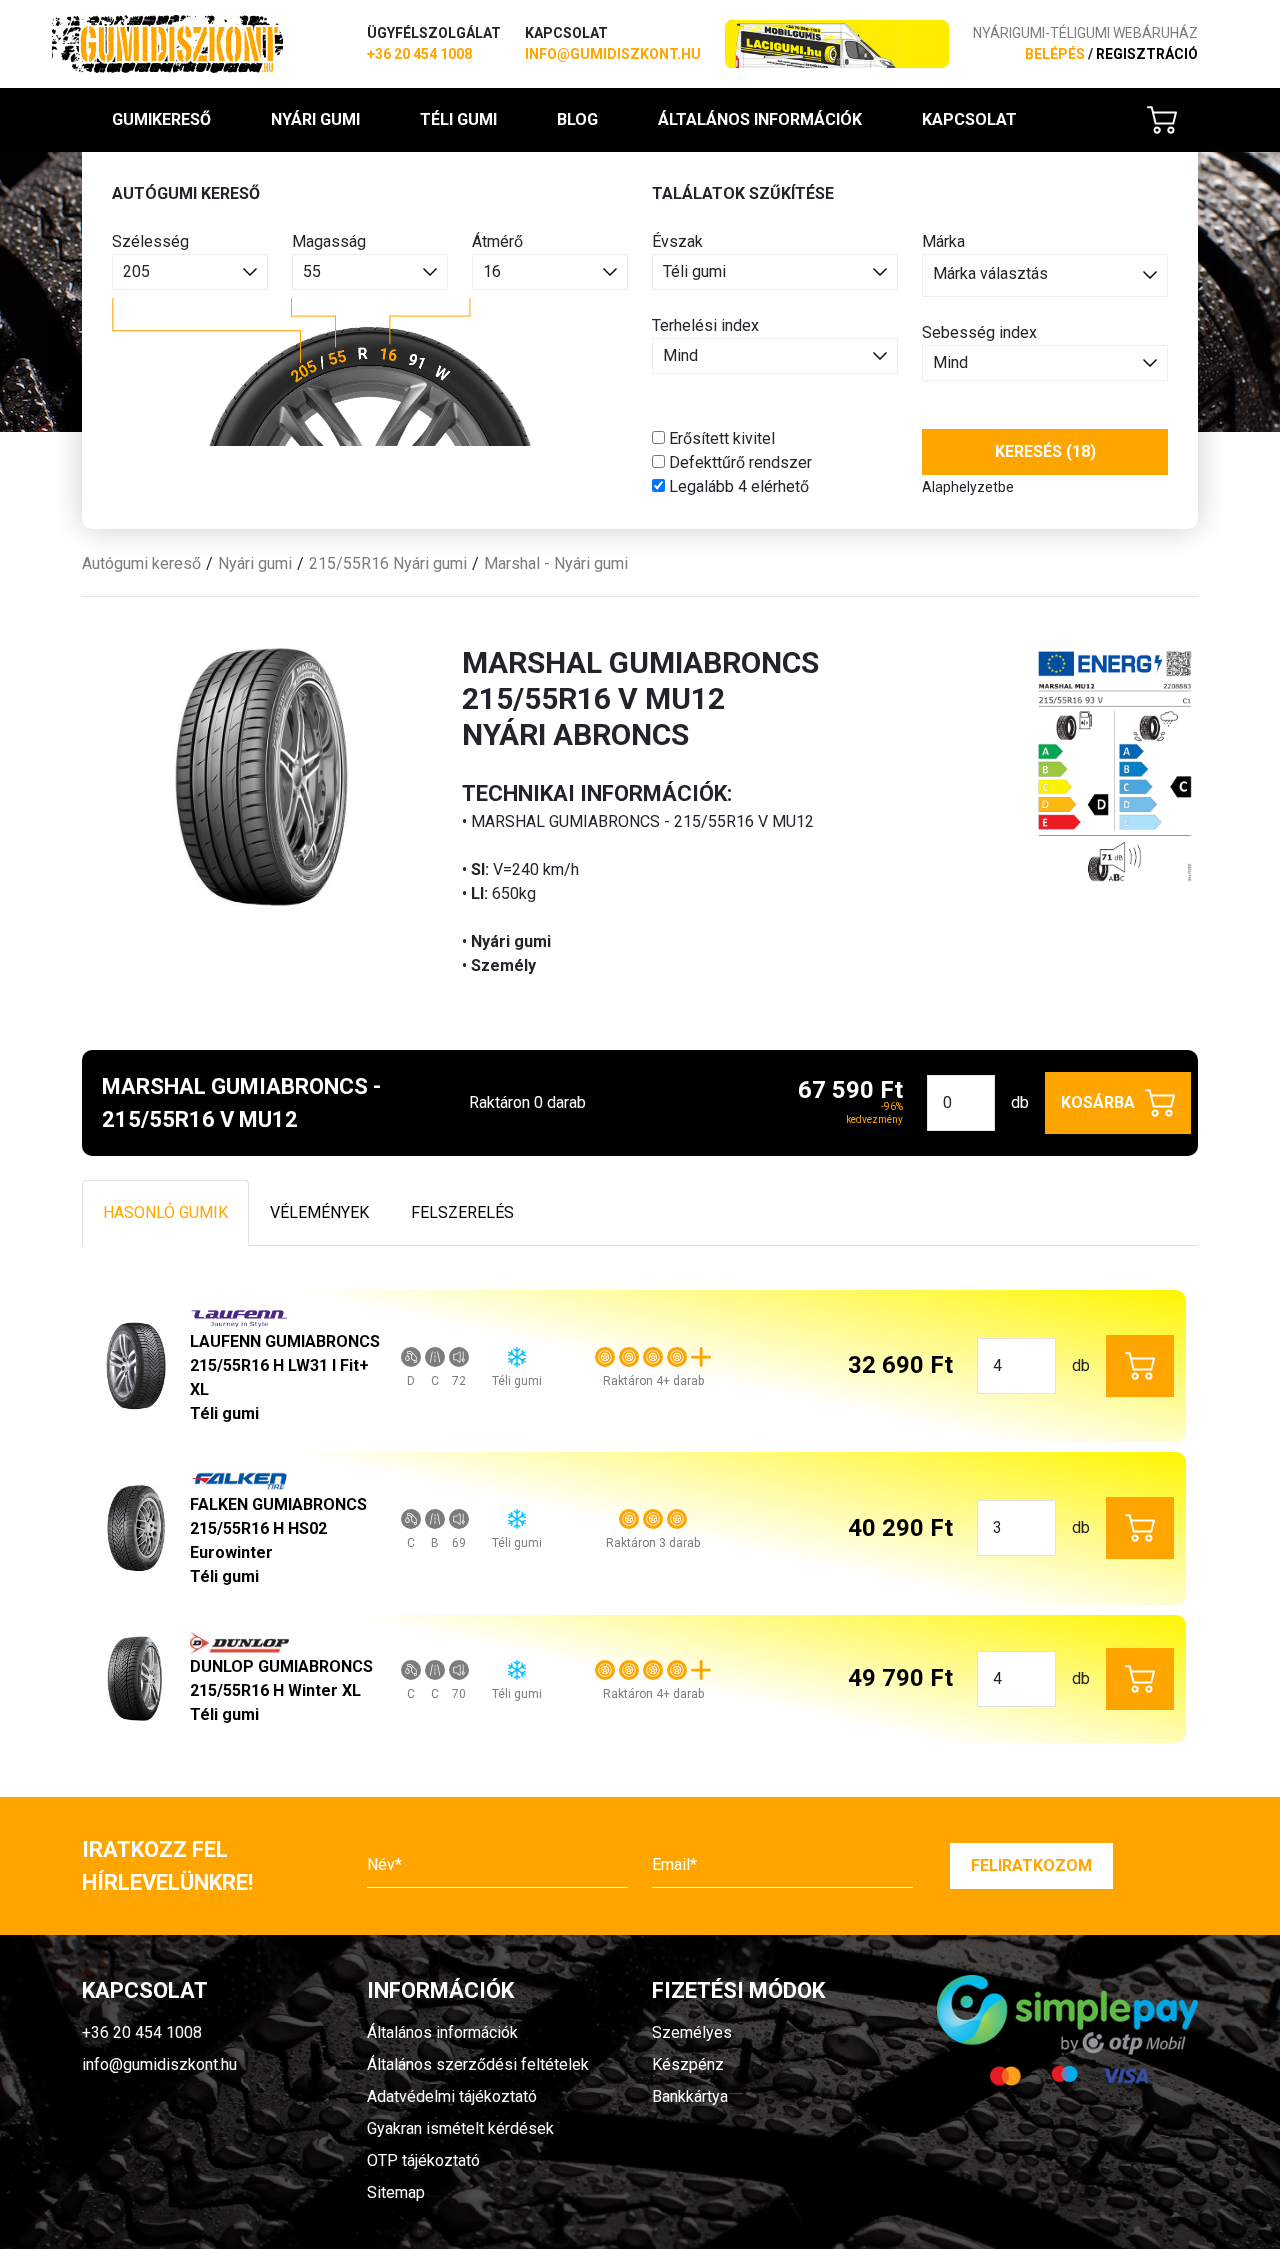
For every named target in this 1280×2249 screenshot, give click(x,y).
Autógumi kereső (141, 563)
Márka (943, 241)
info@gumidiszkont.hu (613, 54)
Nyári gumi (315, 119)
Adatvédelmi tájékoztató (452, 2096)
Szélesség (150, 241)
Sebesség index (979, 332)
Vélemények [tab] (319, 1212)
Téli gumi (458, 119)
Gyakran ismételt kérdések (460, 2128)
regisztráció (1147, 54)
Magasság (329, 241)
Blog (577, 119)
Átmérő (497, 241)
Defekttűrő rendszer (738, 462)
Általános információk (760, 119)
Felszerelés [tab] (462, 1212)
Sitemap (396, 2192)
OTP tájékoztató (423, 2160)
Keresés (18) (1045, 451)
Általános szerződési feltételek (478, 2064)
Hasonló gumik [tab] (165, 1212)
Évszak (677, 241)
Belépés (1055, 54)
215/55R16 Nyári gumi (388, 563)
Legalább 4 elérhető (737, 486)
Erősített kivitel (720, 438)
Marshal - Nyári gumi (556, 563)
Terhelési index (705, 325)
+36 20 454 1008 (419, 54)
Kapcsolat (969, 119)
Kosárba (1098, 1102)
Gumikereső (161, 119)
